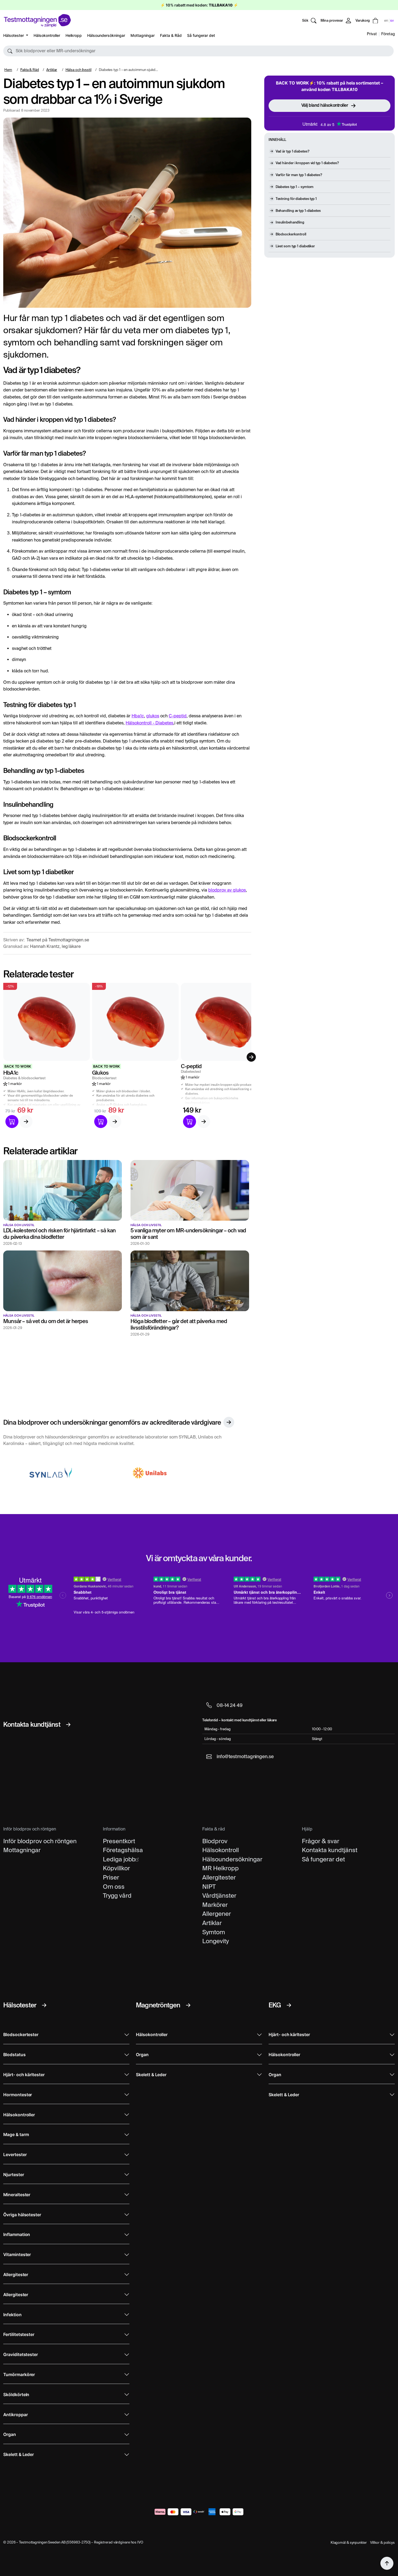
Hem (8, 70)
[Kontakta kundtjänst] (68, 1725)
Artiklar (52, 70)
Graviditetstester (21, 2355)
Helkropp (74, 35)
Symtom (214, 1932)
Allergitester (219, 1877)
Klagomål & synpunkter (349, 2543)
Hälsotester (14, 35)
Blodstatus (14, 2055)
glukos (153, 716)
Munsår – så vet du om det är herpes (46, 1321)
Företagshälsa (123, 1850)
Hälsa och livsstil (79, 70)
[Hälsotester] (44, 2005)
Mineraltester (17, 2195)
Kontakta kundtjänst (330, 1850)
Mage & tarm (16, 2135)
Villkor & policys (382, 2543)
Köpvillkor (116, 1868)
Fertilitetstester (19, 2334)
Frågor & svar (321, 1841)
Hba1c (138, 716)
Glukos (100, 1073)
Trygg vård (117, 1895)
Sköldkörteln (16, 2395)
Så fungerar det (201, 35)
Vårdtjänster (219, 1895)
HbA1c (11, 1073)
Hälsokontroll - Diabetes (149, 723)
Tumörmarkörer (19, 2375)
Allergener (217, 1914)
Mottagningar (143, 35)
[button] (198, 51)
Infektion (12, 2315)
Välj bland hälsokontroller (325, 105)
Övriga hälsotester (22, 2215)
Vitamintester (17, 2255)
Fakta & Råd (171, 35)
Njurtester (14, 2175)
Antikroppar (15, 2415)
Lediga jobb (119, 1859)
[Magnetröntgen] (188, 2005)
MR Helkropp (221, 1868)
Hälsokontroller (47, 35)
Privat (372, 34)
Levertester (15, 2155)
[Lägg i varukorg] (12, 1122)
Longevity (216, 1941)
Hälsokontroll (221, 1850)
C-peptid (178, 716)
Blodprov (215, 1841)
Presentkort (119, 1841)
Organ (10, 2434)
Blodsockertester (21, 2035)
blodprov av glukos (227, 890)
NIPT (209, 1887)
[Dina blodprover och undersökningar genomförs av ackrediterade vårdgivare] (229, 1422)
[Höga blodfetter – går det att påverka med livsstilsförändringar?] (190, 1281)
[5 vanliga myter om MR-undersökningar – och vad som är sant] (190, 1190)
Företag (388, 34)
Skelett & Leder (19, 2455)
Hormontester (18, 2095)
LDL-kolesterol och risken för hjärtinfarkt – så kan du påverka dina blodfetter (59, 1234)
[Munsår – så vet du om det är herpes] (63, 1281)
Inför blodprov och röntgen (40, 1841)
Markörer (215, 1905)
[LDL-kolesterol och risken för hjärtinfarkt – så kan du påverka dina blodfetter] (63, 1190)
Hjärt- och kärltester (24, 2075)
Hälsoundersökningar (106, 35)
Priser (111, 1877)
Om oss (114, 1887)
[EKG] (289, 2005)
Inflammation (17, 2235)
